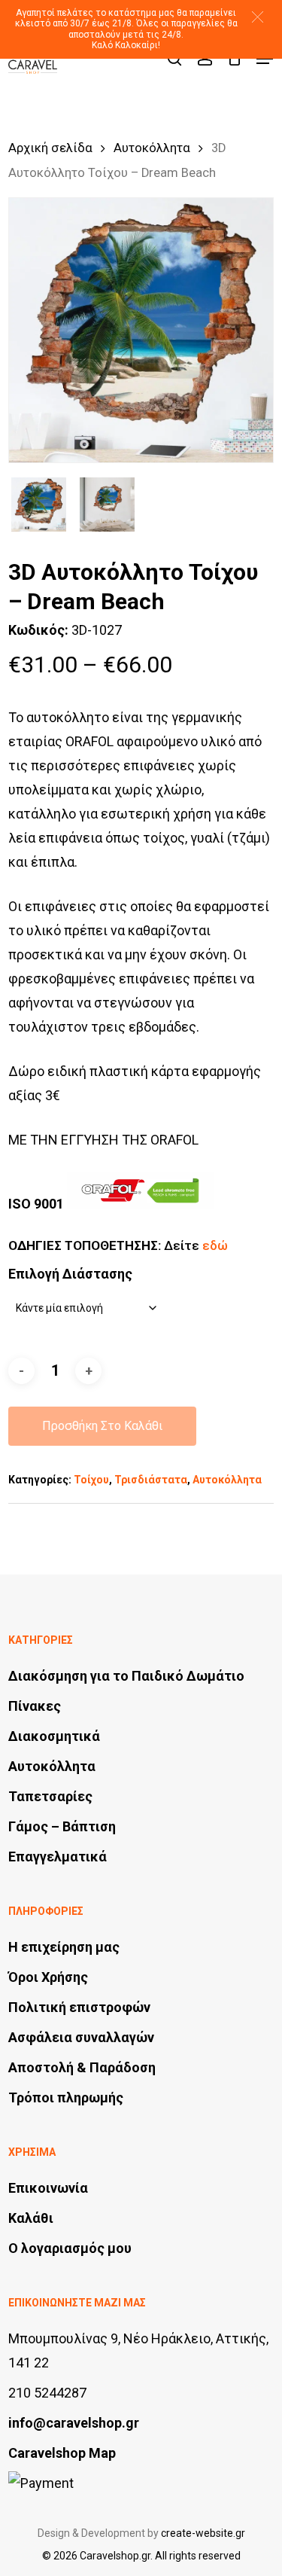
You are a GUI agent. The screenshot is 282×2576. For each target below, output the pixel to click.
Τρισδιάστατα (151, 1480)
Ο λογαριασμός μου (70, 2248)
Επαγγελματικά (58, 1857)
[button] (258, 17)
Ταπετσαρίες (50, 1796)
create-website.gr (203, 2533)
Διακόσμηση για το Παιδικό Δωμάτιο (126, 1676)
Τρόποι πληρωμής (66, 2097)
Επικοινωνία (48, 2188)
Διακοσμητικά (54, 1736)
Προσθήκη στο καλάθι (102, 1426)
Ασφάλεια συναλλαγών (81, 2037)
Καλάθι (31, 2218)
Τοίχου (91, 1480)
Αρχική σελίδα (50, 148)
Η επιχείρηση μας (64, 1947)
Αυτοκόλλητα (152, 148)
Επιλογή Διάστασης (70, 1274)
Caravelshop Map (62, 2453)
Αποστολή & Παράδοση (82, 2067)
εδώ (215, 1245)
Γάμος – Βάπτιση (62, 1826)
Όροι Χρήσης (48, 1977)
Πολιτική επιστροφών (79, 2007)
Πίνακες (35, 1706)
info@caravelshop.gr (74, 2423)
